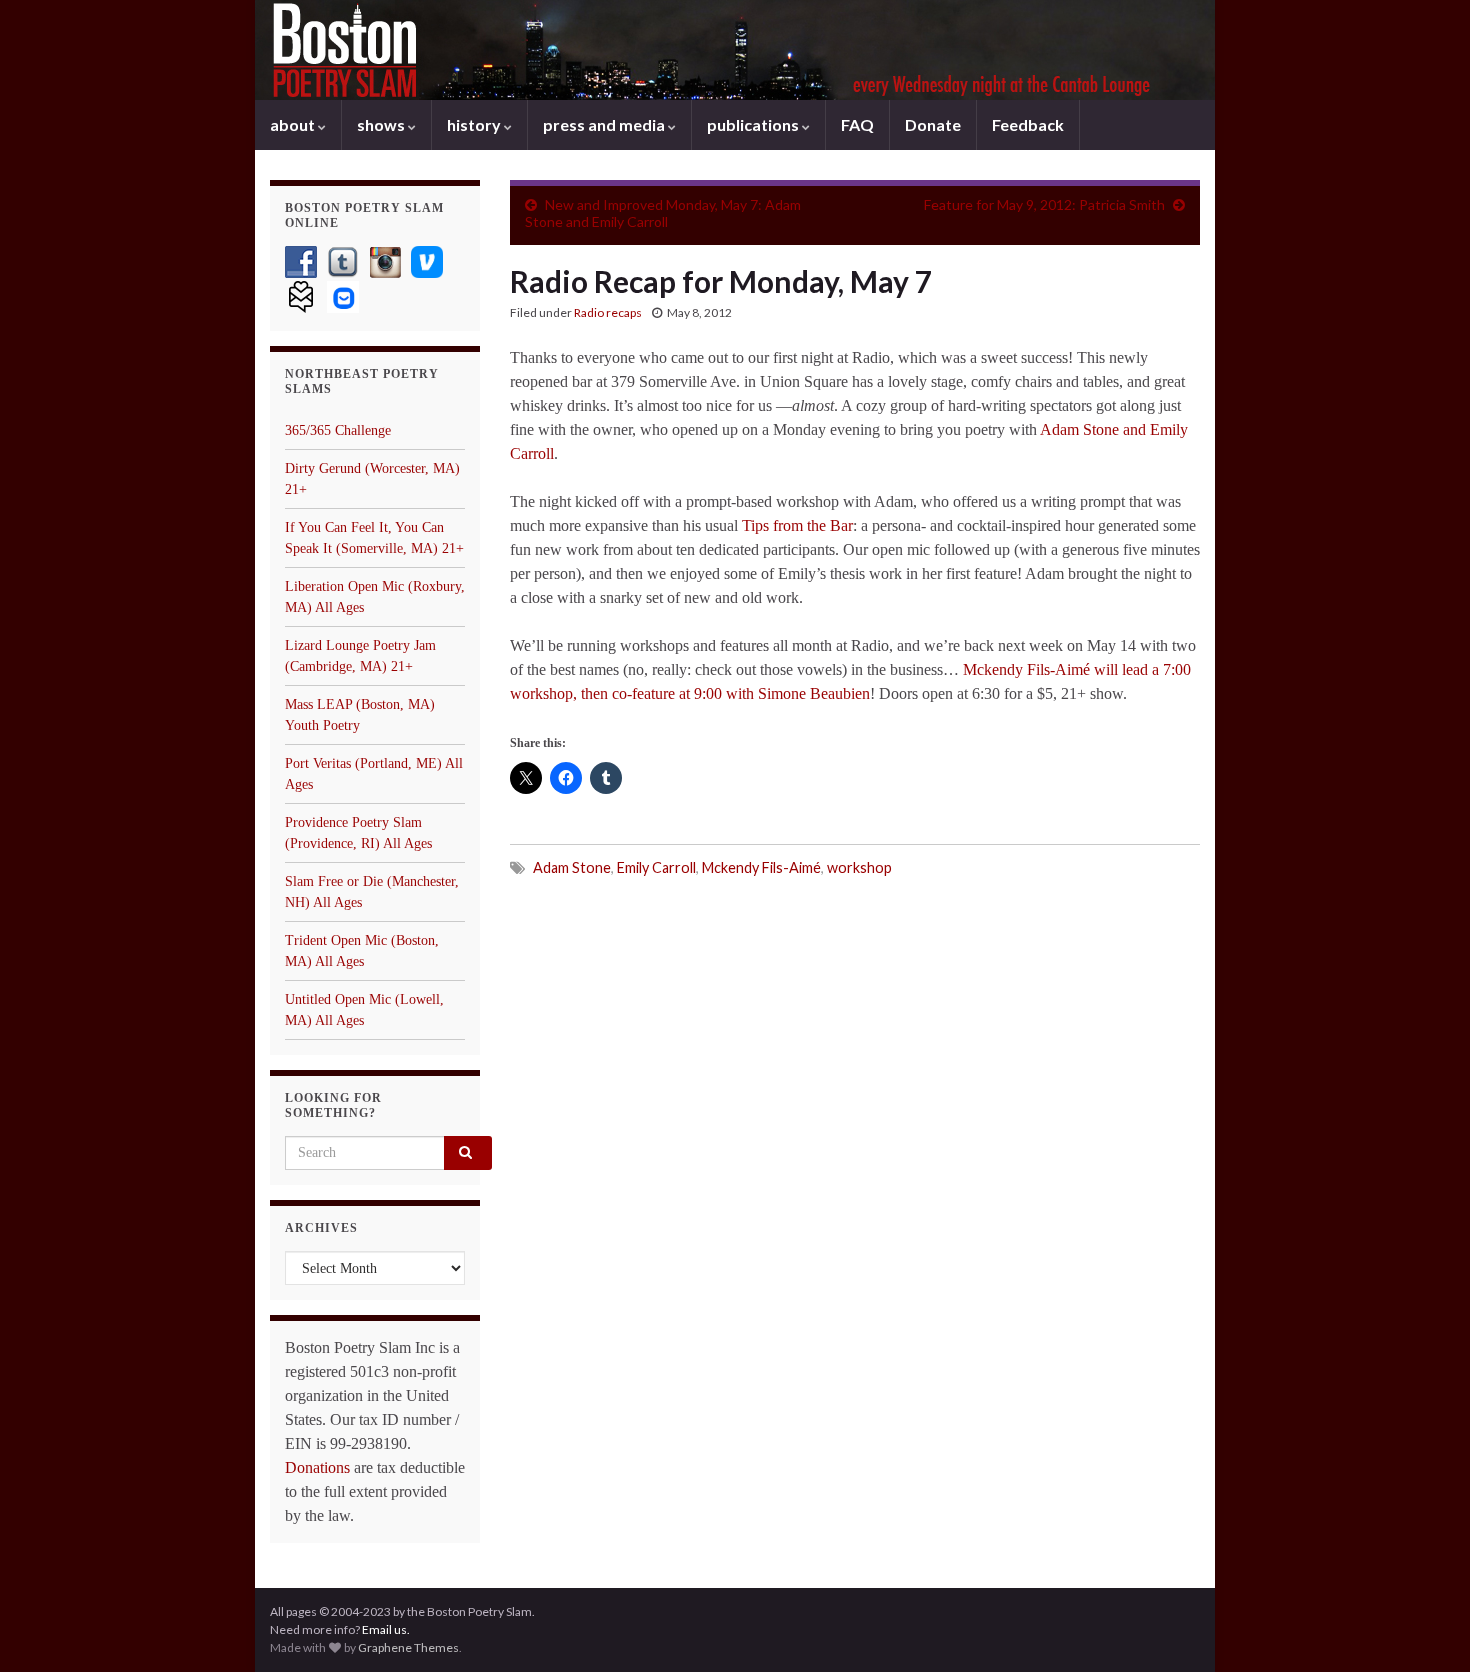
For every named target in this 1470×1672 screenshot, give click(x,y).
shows (382, 124)
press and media (605, 124)
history (475, 124)
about (294, 124)
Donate (933, 124)
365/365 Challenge (338, 430)
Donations (317, 1467)
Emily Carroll (656, 867)
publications (754, 124)
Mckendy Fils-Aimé (761, 867)
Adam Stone (572, 867)
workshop (859, 867)
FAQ (857, 124)
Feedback (1028, 124)
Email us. (386, 1629)
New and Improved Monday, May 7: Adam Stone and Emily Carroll (663, 213)
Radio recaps (608, 312)
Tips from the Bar (797, 525)
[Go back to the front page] (735, 50)
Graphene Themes (408, 1647)
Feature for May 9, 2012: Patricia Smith (1044, 204)
